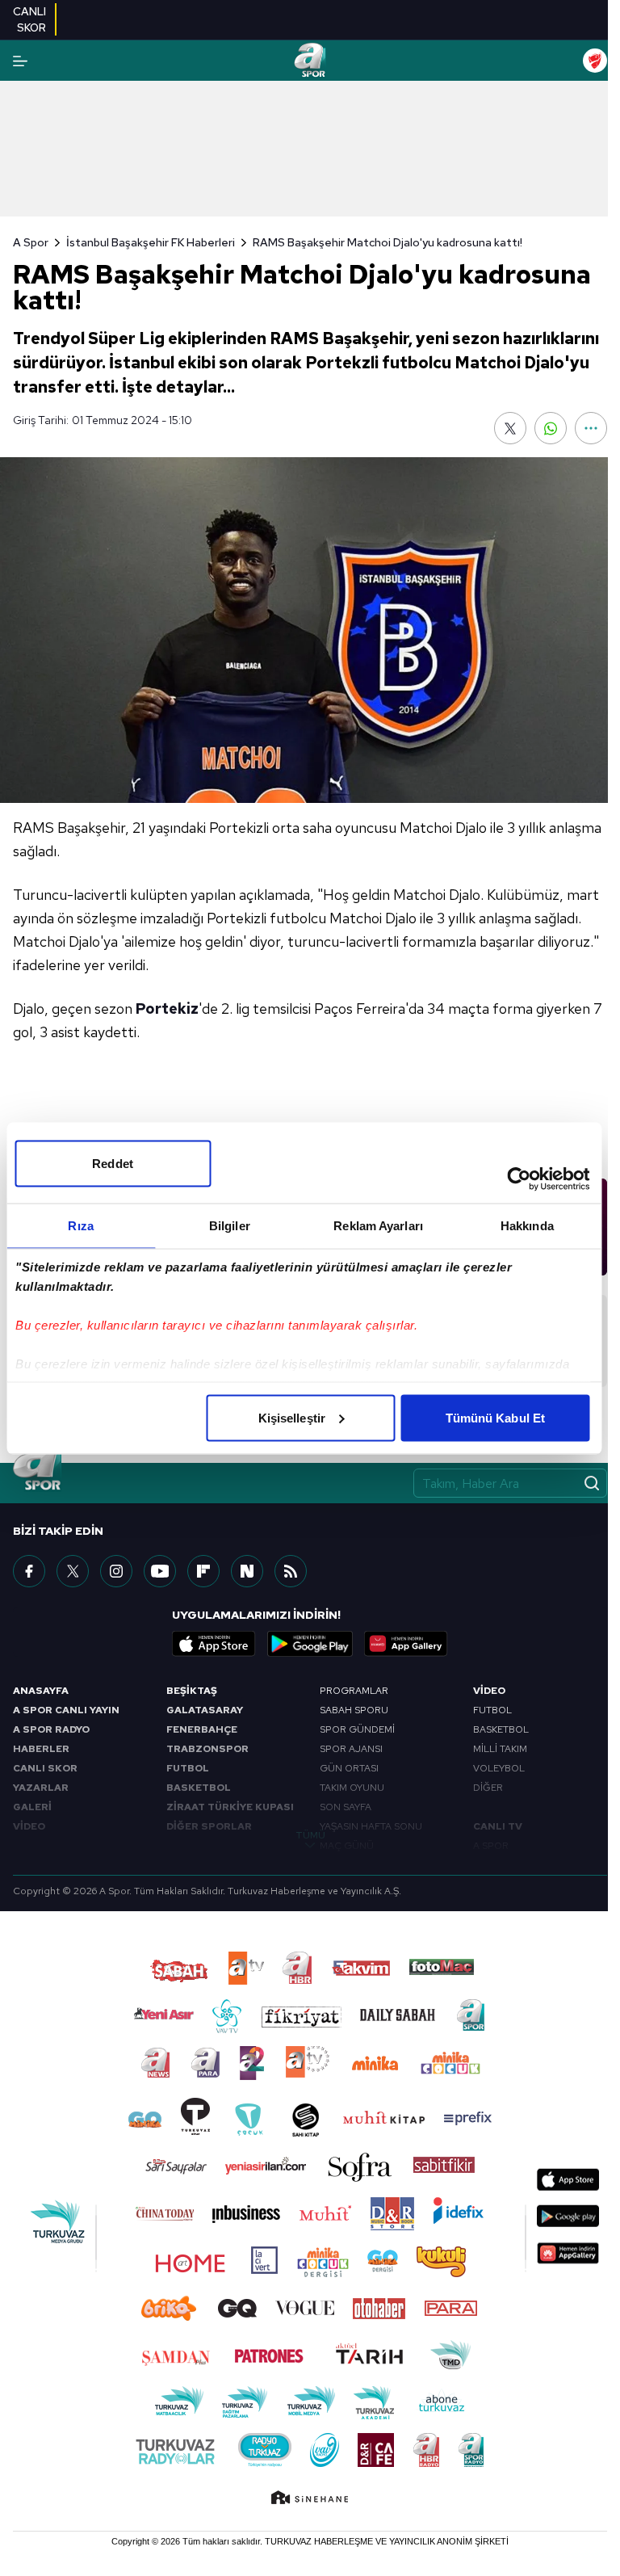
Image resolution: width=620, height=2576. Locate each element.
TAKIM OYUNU (352, 1788)
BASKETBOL (199, 1788)
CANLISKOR (29, 19)
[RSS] (291, 1571)
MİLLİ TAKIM (500, 1749)
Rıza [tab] (80, 1225)
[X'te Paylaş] (510, 428)
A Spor (31, 242)
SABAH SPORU (354, 1710)
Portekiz (167, 1009)
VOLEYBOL (499, 1768)
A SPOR (491, 1846)
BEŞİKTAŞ (192, 1691)
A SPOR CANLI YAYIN (66, 1710)
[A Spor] (310, 61)
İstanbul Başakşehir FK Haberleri (151, 242)
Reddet (113, 1163)
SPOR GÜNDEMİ (357, 1729)
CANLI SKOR (45, 1768)
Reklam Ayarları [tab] (378, 1225)
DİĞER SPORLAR (209, 1826)
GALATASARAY (205, 1710)
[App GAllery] (406, 1644)
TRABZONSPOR (207, 1749)
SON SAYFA (346, 1807)
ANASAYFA (41, 1691)
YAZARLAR (41, 1788)
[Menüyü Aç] (20, 61)
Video (489, 1691)
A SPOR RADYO (51, 1729)
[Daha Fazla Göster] (591, 428)
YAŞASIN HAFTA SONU (371, 1826)
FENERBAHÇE (202, 1729)
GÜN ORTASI (349, 1768)
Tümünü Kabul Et (496, 1417)
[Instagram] (116, 1571)
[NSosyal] (247, 1571)
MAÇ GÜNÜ (347, 1846)
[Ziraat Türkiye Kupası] (595, 61)
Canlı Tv (498, 1826)
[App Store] (214, 1644)
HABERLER (41, 1749)
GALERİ (32, 1807)
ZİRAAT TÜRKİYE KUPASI (230, 1807)
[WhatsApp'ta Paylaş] (551, 428)
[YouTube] (160, 1571)
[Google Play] (310, 1644)
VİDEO (29, 1826)
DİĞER (488, 1788)
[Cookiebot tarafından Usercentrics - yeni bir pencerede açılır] (519, 1179)
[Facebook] (29, 1571)
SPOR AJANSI (351, 1749)
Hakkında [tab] (527, 1225)
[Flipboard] (203, 1571)
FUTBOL (188, 1768)
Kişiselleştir (292, 1417)
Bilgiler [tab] (230, 1225)
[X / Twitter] (73, 1571)
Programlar (354, 1691)
